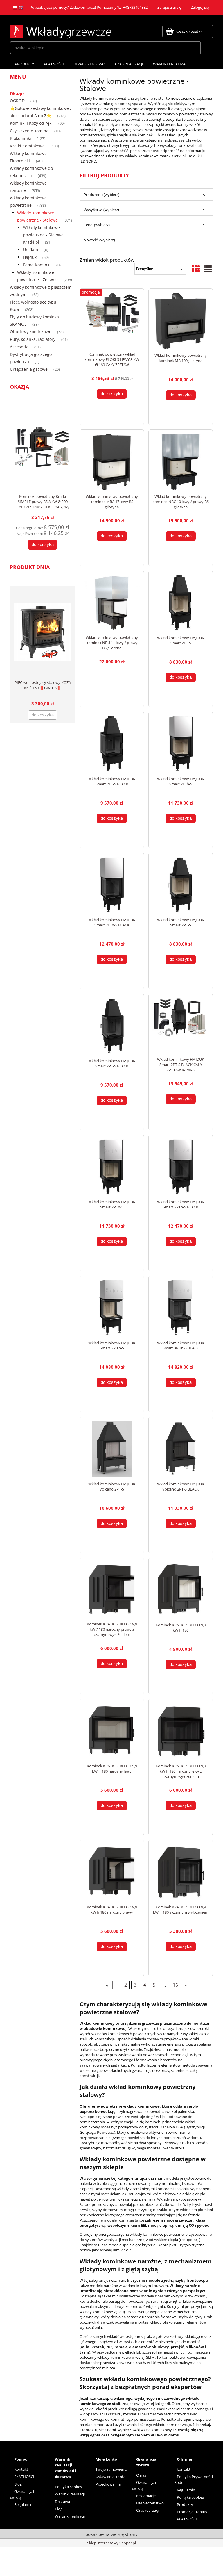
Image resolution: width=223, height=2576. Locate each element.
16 (175, 1985)
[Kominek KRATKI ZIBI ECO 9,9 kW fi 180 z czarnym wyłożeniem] (181, 1872)
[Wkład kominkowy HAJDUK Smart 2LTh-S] (181, 744)
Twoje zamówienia (111, 2469)
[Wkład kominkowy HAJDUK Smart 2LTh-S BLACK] (112, 885)
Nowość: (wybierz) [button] (99, 240)
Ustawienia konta (110, 2477)
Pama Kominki (37, 265)
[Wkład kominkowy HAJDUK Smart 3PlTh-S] (112, 1308)
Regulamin (23, 2504)
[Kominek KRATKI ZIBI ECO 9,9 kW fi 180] (181, 1590)
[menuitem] (24, 64)
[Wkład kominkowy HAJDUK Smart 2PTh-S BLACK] (181, 1167)
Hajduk (30, 257)
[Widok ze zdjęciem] (196, 269)
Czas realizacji (148, 2510)
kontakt (184, 2469)
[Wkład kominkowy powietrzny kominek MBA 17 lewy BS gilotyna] (112, 462)
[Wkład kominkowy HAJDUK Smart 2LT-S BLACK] (112, 744)
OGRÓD (17, 101)
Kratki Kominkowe (27, 146)
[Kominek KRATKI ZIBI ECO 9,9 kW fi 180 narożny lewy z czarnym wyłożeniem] (181, 1731)
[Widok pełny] (208, 269)
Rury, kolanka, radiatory (33, 339)
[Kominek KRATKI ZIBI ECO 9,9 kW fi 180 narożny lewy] (112, 1731)
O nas (141, 2475)
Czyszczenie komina (29, 131)
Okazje (17, 93)
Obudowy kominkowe (31, 332)
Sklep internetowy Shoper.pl (111, 2543)
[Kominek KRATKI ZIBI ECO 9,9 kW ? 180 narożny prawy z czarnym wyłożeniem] (112, 1590)
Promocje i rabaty (192, 2512)
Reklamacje (146, 2496)
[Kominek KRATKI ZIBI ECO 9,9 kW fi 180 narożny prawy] (112, 1872)
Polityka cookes (68, 2487)
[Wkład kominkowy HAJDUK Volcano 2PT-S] (112, 1449)
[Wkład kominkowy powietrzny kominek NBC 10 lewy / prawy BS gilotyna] (181, 462)
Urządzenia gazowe (29, 369)
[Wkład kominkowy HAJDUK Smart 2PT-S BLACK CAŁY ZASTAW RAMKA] (181, 1025)
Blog (18, 2484)
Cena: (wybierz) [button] (97, 225)
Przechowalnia (108, 2484)
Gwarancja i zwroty (22, 2494)
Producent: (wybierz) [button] (101, 195)
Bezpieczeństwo (150, 2503)
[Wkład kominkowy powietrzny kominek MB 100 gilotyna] (181, 321)
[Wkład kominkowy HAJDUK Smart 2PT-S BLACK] (112, 1026)
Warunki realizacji (70, 2494)
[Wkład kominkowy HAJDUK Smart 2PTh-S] (112, 1167)
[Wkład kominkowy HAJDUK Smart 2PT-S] (181, 885)
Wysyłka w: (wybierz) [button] (101, 210)
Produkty (185, 2504)
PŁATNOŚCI (24, 2477)
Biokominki (20, 138)
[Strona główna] (61, 31)
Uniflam (30, 250)
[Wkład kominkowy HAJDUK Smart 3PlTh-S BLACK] (181, 1308)
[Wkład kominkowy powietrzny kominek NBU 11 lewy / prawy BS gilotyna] (112, 603)
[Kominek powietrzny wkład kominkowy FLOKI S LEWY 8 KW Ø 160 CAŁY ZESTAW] (112, 320)
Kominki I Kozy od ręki (31, 123)
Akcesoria (19, 347)
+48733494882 (135, 7)
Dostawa (62, 2502)
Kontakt (21, 2469)
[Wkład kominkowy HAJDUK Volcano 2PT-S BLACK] (181, 1449)
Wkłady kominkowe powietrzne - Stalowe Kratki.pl (43, 235)
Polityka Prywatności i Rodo (193, 2479)
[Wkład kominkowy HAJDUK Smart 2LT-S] (181, 603)
